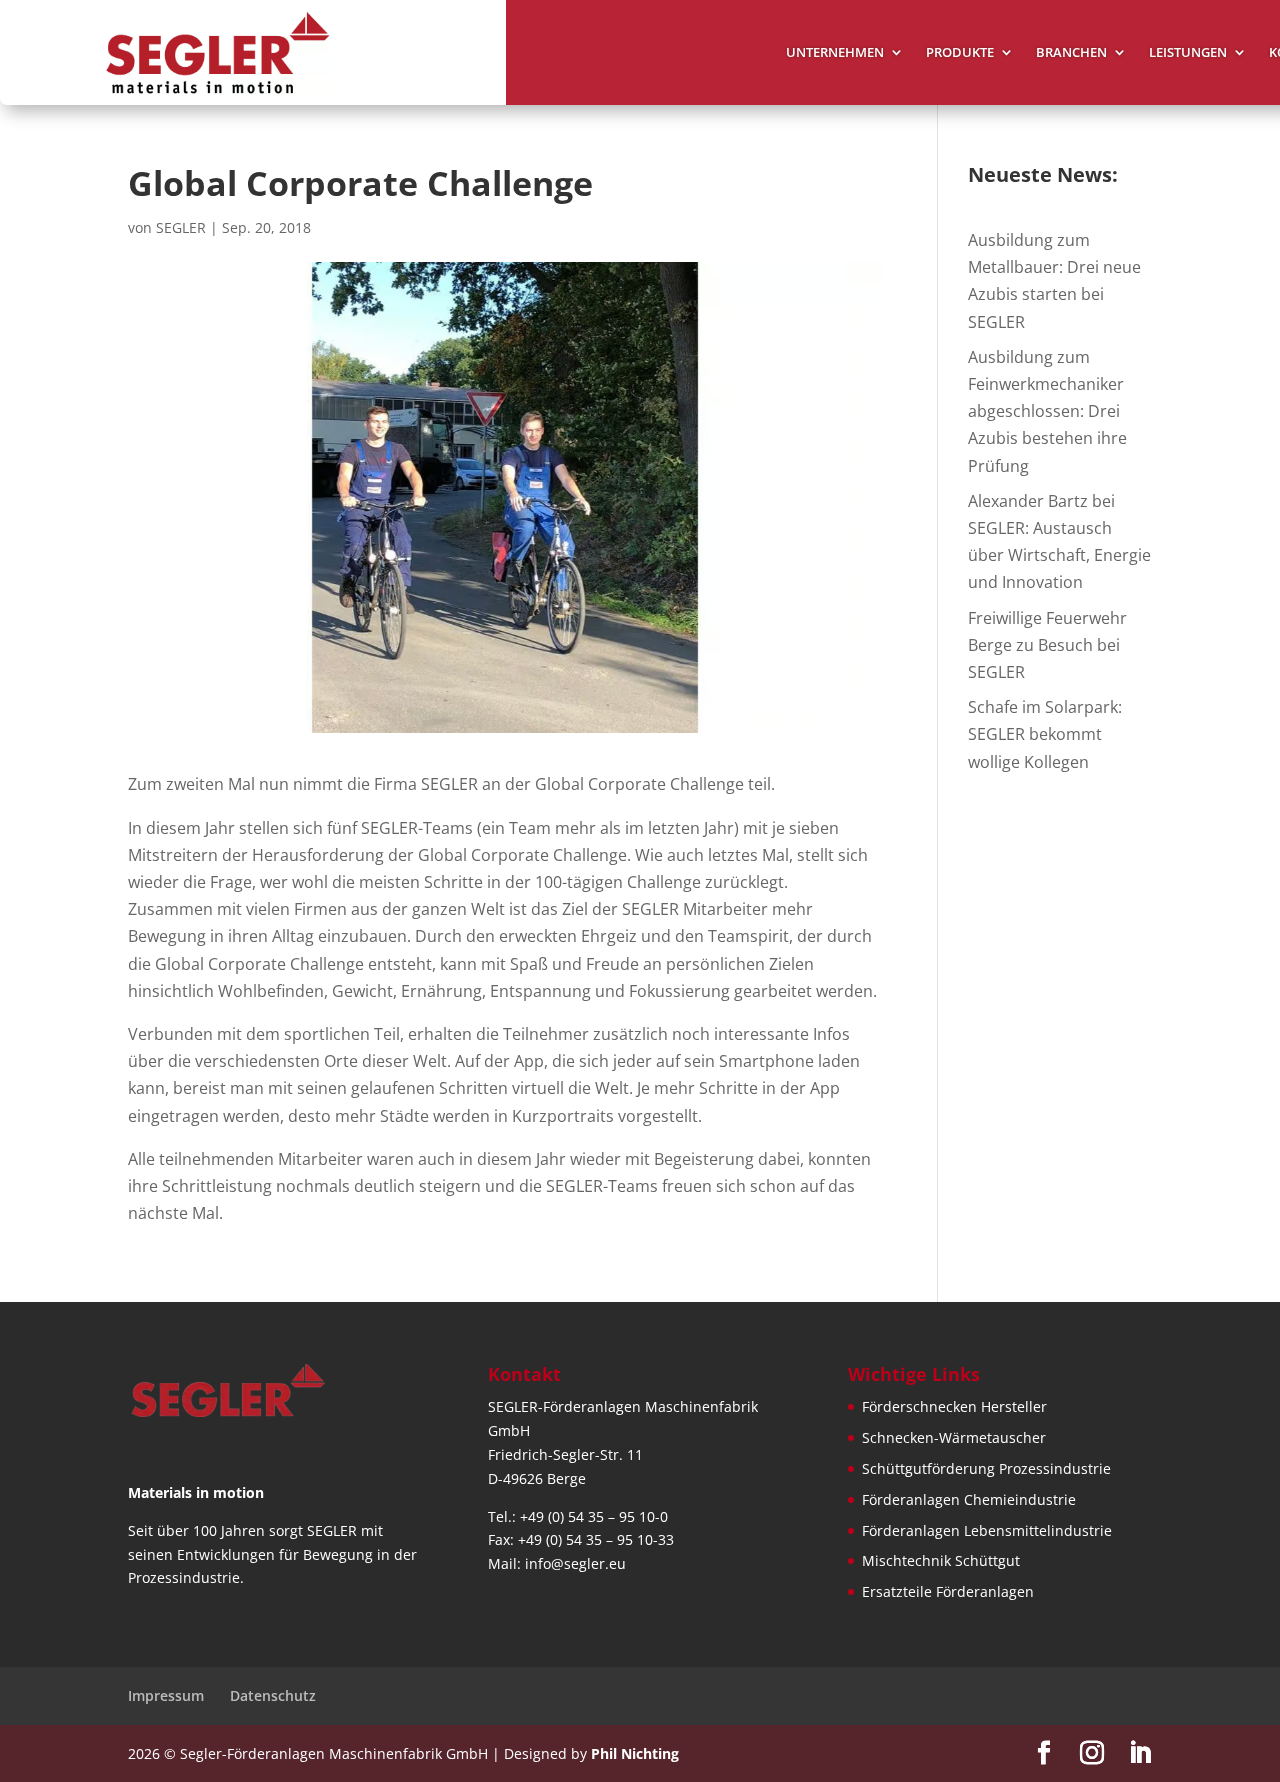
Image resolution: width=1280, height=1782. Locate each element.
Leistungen (1188, 53)
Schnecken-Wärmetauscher (954, 1437)
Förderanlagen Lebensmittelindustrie (987, 1530)
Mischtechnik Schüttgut (941, 1560)
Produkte (960, 53)
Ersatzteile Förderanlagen (948, 1591)
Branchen (1071, 53)
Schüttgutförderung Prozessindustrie (986, 1468)
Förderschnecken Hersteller (954, 1406)
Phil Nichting (635, 1753)
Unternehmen (835, 53)
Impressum (166, 1695)
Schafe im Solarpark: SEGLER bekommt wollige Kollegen (1045, 734)
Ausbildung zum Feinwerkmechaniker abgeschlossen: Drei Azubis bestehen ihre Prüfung (1047, 411)
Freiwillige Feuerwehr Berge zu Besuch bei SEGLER (1047, 645)
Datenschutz (273, 1695)
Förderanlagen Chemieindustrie (969, 1499)
